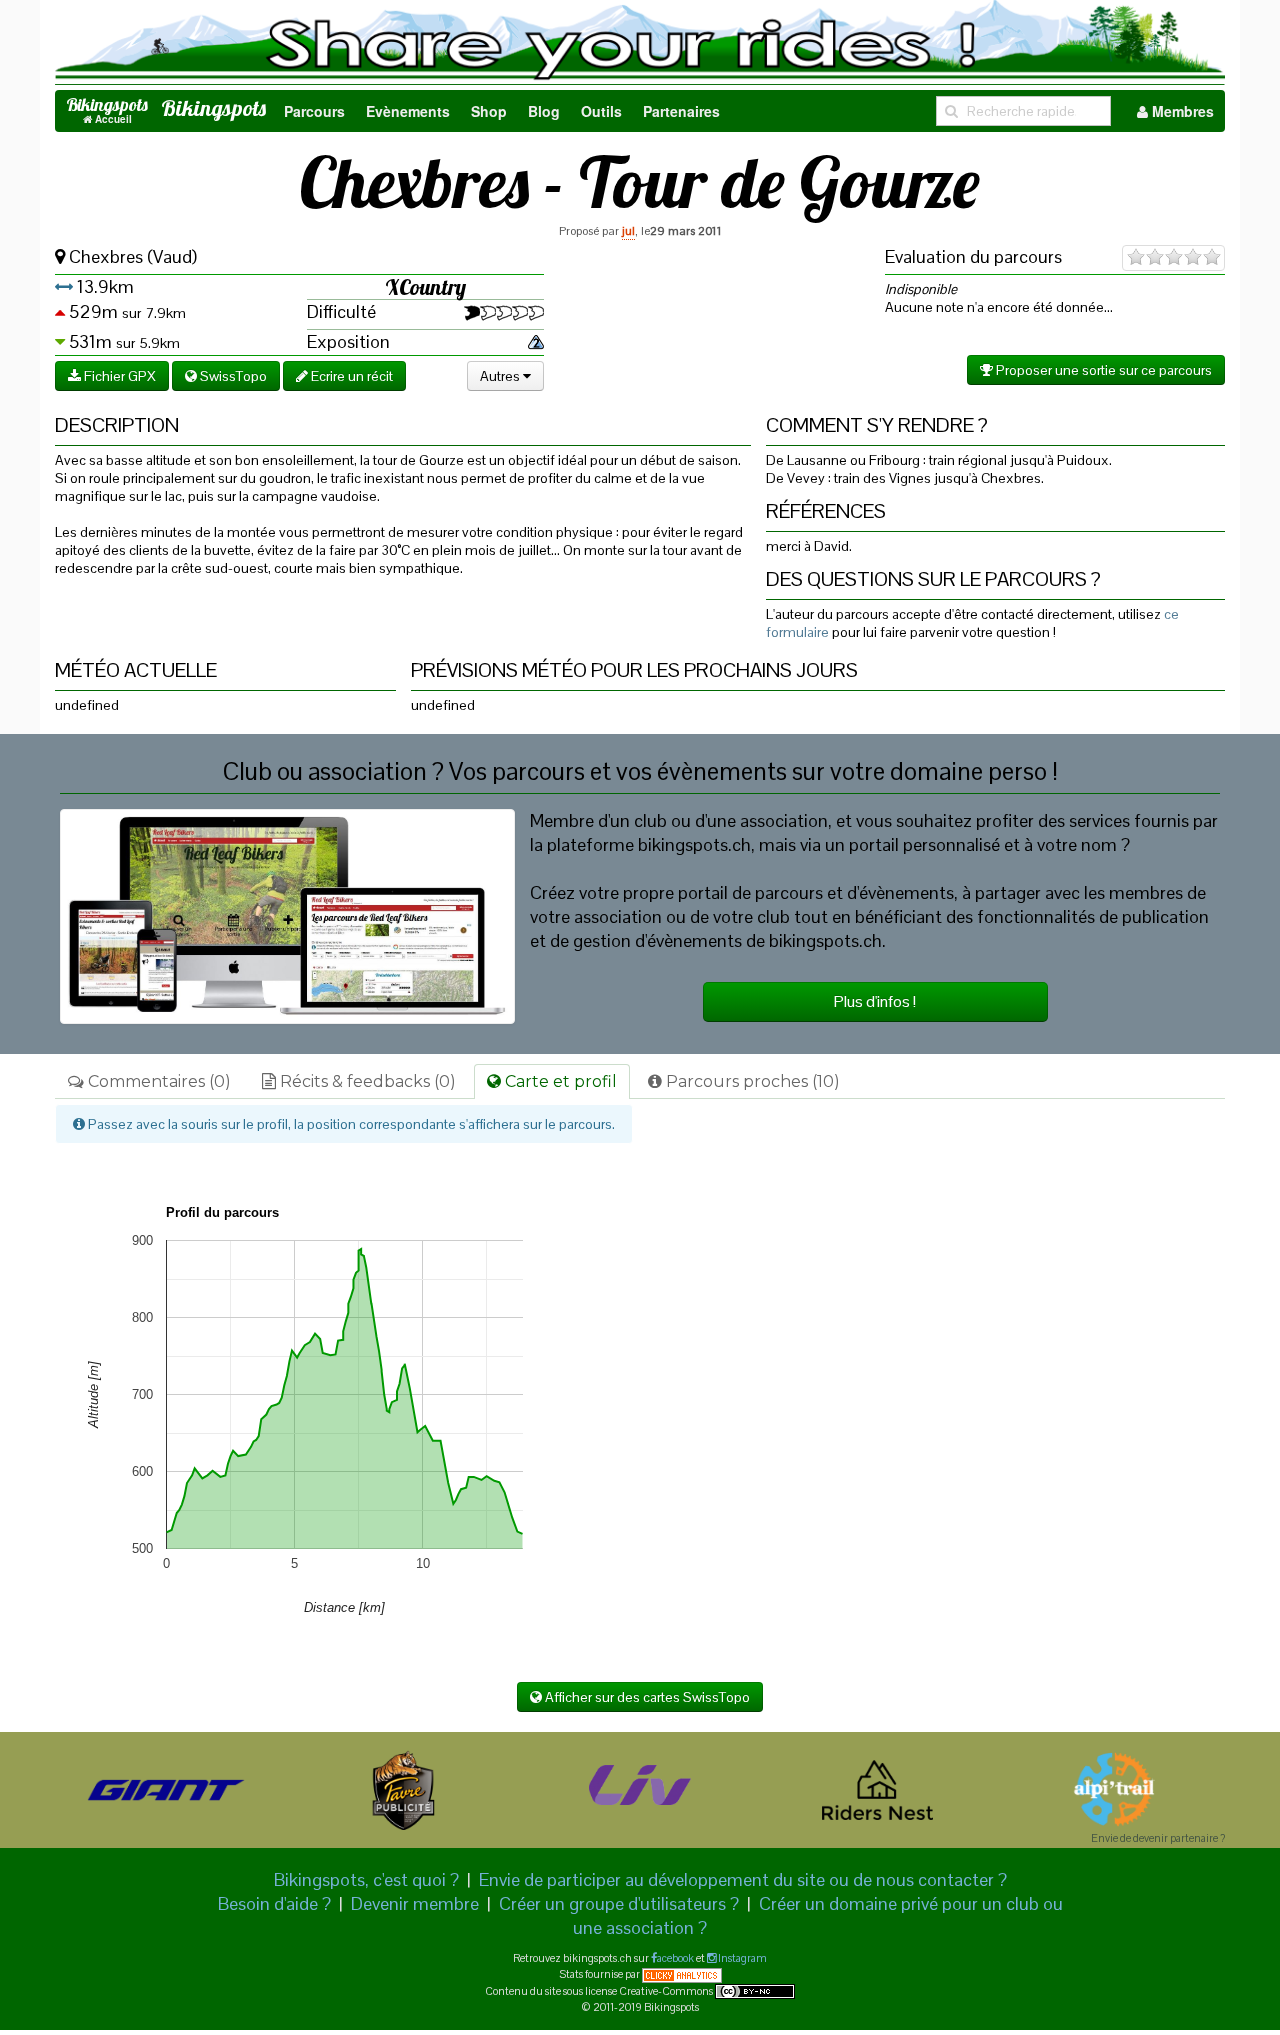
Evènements (408, 111)
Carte (559, 1081)
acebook (675, 1958)
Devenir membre (415, 1903)
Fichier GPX (118, 376)
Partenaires (681, 111)
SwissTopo (232, 376)
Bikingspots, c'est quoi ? (366, 1879)
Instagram (741, 1958)
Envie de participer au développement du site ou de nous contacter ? (743, 1879)
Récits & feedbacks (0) (366, 1081)
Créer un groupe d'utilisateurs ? (619, 1903)
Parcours (314, 111)
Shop (489, 111)
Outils (601, 111)
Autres (501, 376)
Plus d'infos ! (875, 1001)
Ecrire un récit (350, 376)
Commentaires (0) (157, 1081)
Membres (1181, 111)
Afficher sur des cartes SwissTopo (646, 1697)
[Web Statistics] (682, 1974)
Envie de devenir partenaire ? (1158, 1838)
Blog (544, 111)
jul (628, 231)
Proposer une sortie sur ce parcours (1102, 370)
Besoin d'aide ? (274, 1903)
